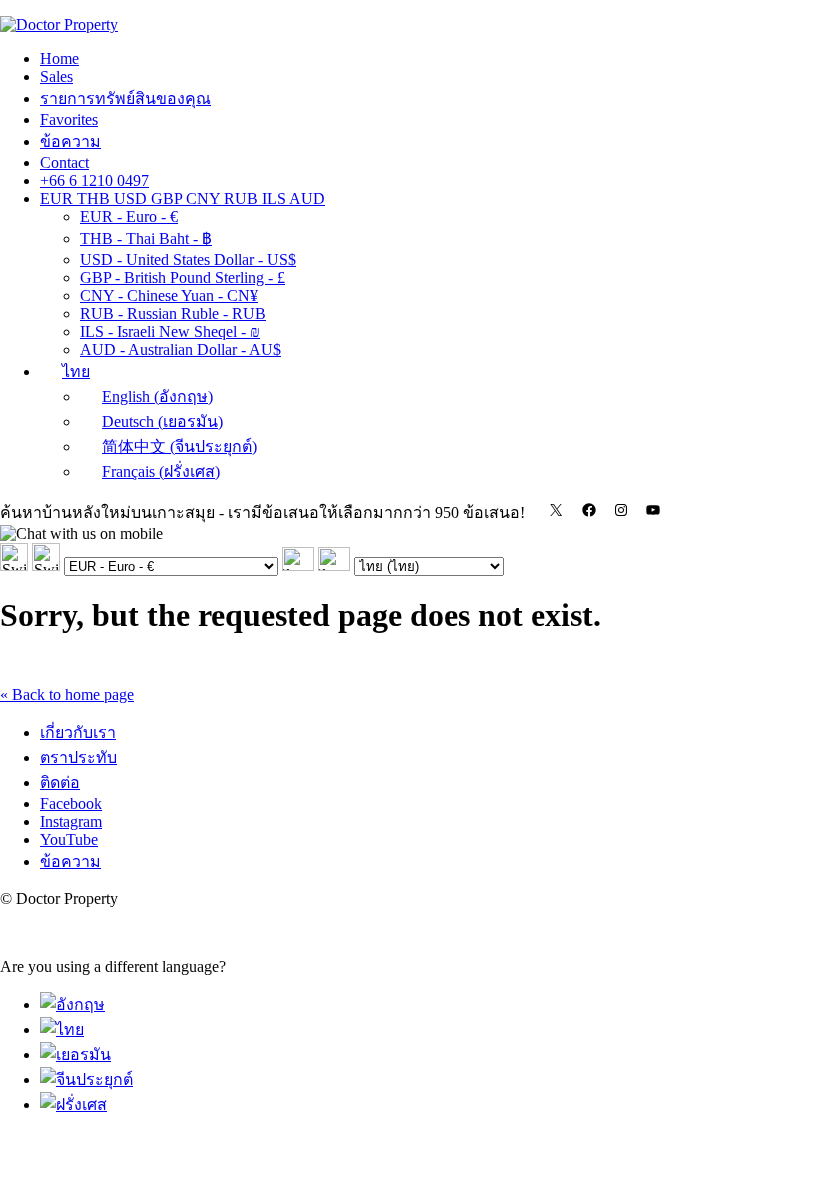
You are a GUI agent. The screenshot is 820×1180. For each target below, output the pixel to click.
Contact (64, 162)
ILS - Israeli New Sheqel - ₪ (170, 331)
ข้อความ (70, 141)
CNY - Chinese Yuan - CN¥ (169, 295)
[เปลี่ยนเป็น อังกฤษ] (72, 1004)
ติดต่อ (60, 782)
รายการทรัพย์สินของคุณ (125, 98)
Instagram (71, 821)
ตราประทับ (78, 757)
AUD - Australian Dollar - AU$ (180, 349)
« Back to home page (67, 694)
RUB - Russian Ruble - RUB (173, 313)
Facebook (71, 803)
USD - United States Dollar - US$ (188, 259)
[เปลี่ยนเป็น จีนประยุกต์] (86, 1079)
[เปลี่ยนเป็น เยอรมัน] (75, 1054)
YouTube (69, 839)
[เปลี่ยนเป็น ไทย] (62, 1029)
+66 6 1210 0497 (94, 180)
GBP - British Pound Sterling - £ (182, 277)
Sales (56, 76)
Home (59, 58)
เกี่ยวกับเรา (78, 732)
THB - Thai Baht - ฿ (146, 238)
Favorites (69, 119)
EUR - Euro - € (129, 216)
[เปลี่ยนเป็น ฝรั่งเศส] (73, 1104)
